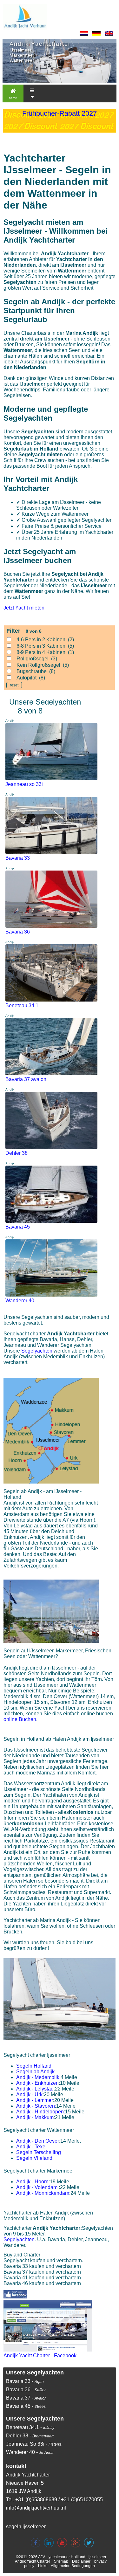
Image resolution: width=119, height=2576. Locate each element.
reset (14, 685)
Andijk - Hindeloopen (40, 2112)
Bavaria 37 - (26, 2398)
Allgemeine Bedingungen (73, 2566)
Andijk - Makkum (35, 2117)
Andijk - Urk (29, 2094)
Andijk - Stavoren (36, 2106)
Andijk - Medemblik (38, 2077)
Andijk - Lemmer (35, 2100)
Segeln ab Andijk (35, 2072)
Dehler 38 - (30, 2436)
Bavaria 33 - (25, 2381)
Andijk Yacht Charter (33, 2561)
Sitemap (61, 2561)
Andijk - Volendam (37, 2187)
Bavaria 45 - (26, 2406)
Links (43, 2566)
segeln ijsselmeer (26, 2527)
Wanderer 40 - (30, 2452)
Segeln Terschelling (39, 2152)
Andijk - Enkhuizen (37, 2083)
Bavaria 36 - (26, 2390)
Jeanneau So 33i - (34, 2444)
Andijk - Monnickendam (43, 2193)
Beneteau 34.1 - (30, 2427)
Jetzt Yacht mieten (24, 608)
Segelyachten (37, 1351)
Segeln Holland (34, 2066)
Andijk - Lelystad (35, 2089)
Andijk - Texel (31, 2147)
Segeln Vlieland (34, 2158)
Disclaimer (81, 2561)
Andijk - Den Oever (38, 2141)
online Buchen (20, 1719)
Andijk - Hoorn (32, 2182)
